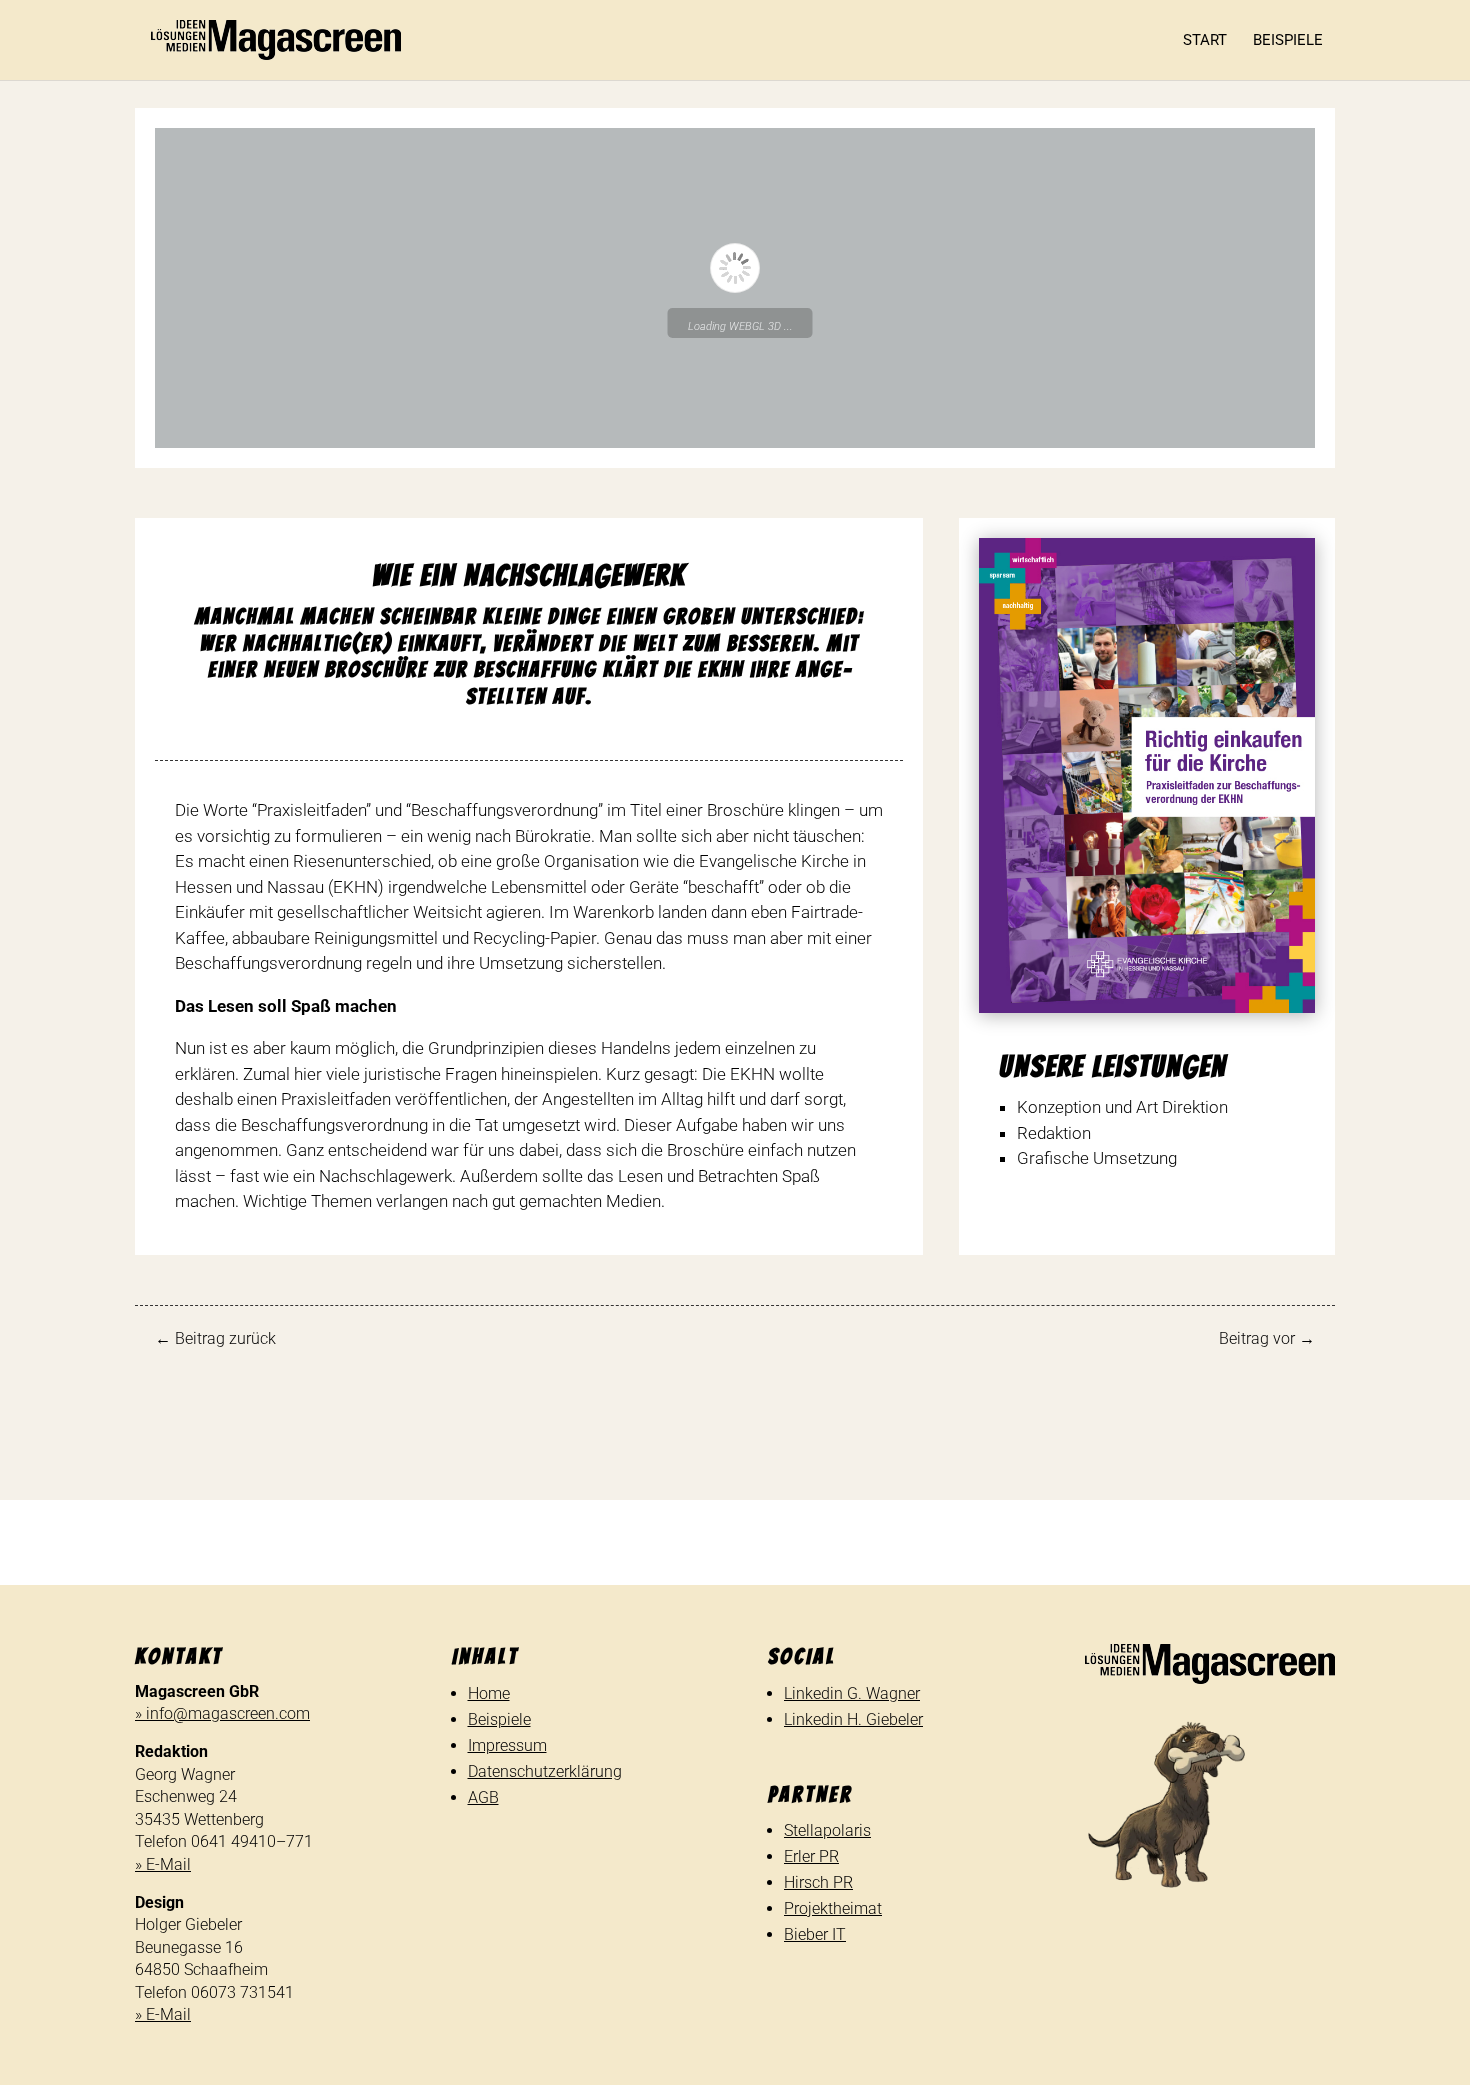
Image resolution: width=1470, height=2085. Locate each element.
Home (489, 1693)
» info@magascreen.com (222, 1713)
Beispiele (1288, 41)
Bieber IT (815, 1934)
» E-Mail (163, 1864)
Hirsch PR (818, 1882)
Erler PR (811, 1856)
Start (1205, 41)
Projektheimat (833, 1908)
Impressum (507, 1745)
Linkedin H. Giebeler (853, 1719)
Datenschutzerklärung (545, 1771)
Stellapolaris (827, 1830)
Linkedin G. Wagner (852, 1693)
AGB (483, 1797)
